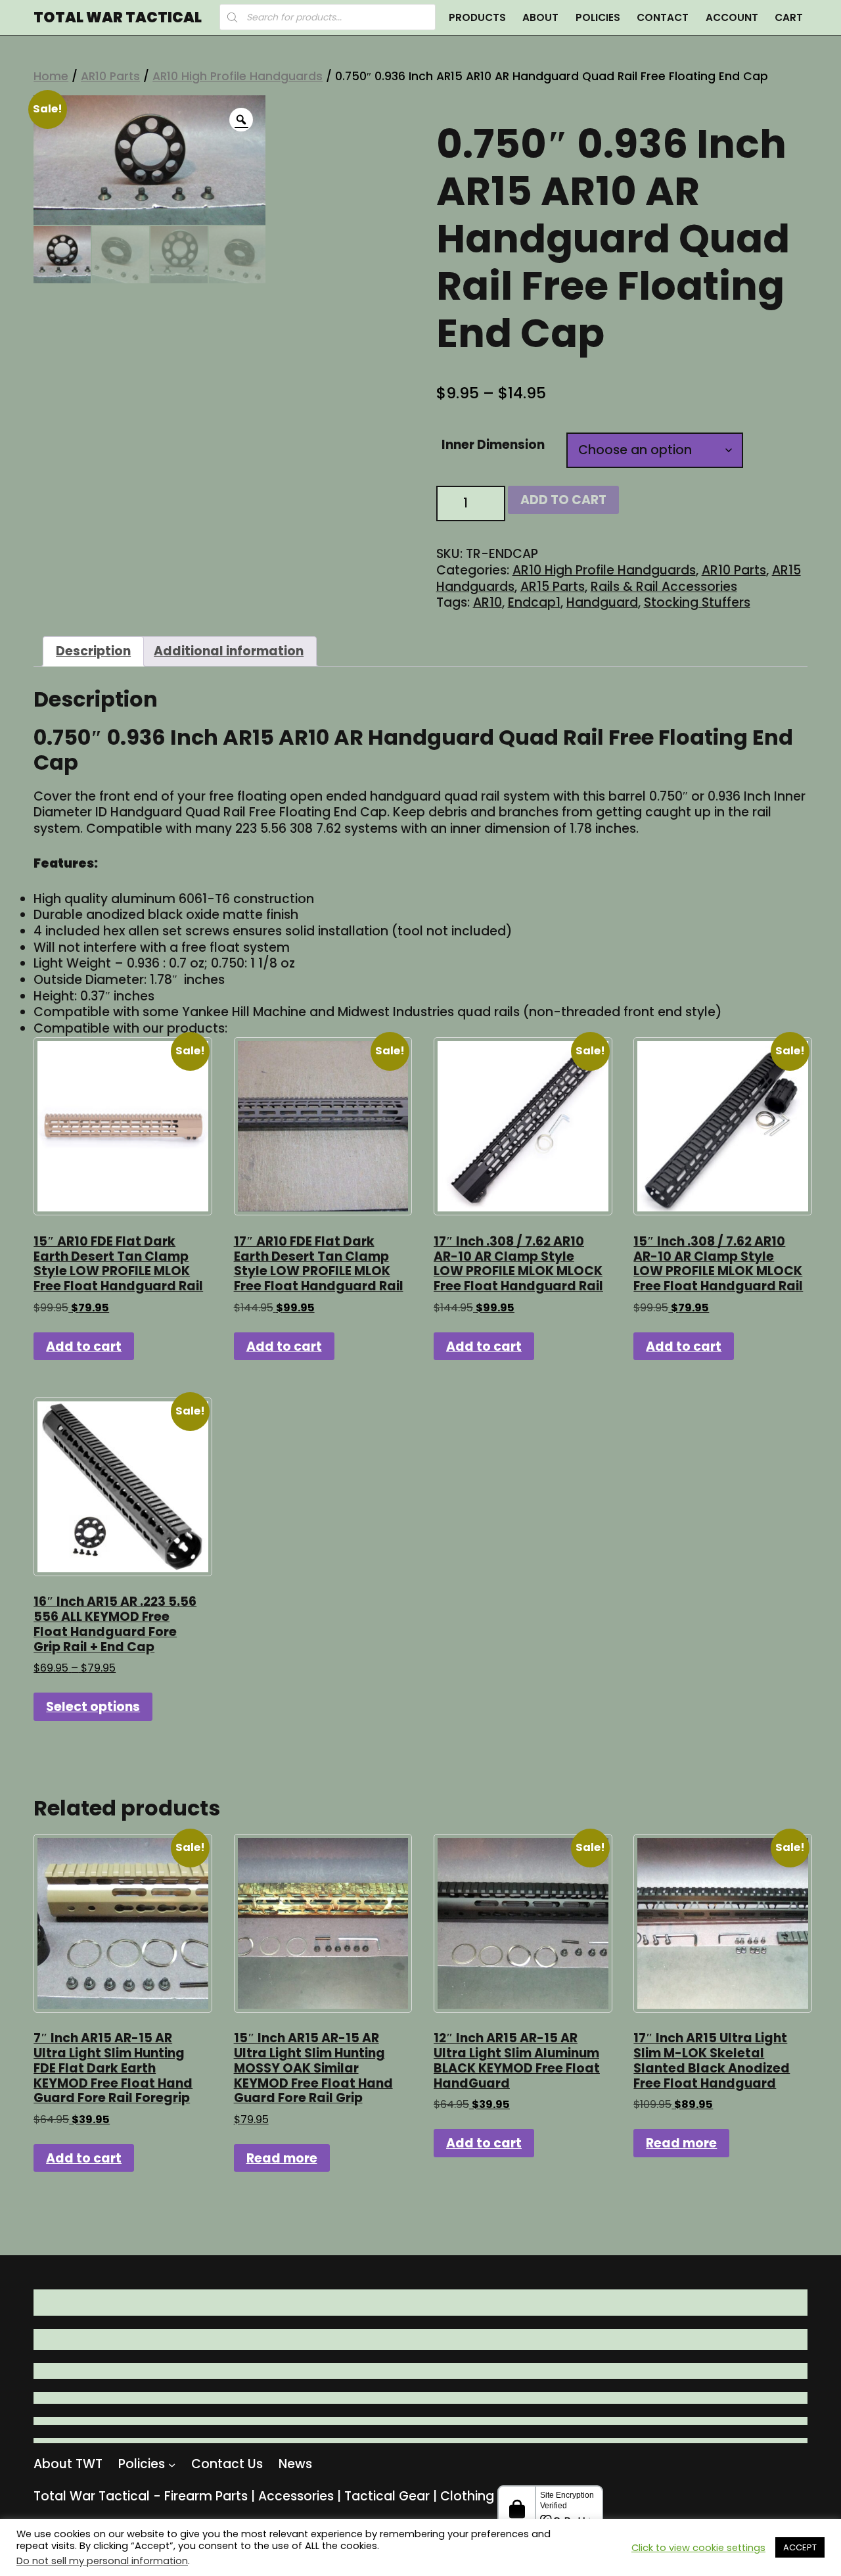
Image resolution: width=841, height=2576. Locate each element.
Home (51, 76)
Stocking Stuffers (697, 602)
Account (732, 17)
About (540, 17)
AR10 (488, 602)
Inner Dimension (493, 445)
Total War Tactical (118, 18)
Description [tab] (93, 651)
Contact (663, 17)
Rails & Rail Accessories (664, 587)
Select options (93, 1707)
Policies (598, 17)
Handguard (602, 602)
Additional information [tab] (229, 651)
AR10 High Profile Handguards (238, 76)
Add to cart (563, 500)
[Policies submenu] (172, 2464)
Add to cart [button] (84, 1347)
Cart (789, 17)
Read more (282, 2158)
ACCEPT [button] (800, 2547)
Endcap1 (534, 602)
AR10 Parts (110, 76)
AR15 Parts (553, 587)
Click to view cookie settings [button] (698, 2548)
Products (477, 17)
